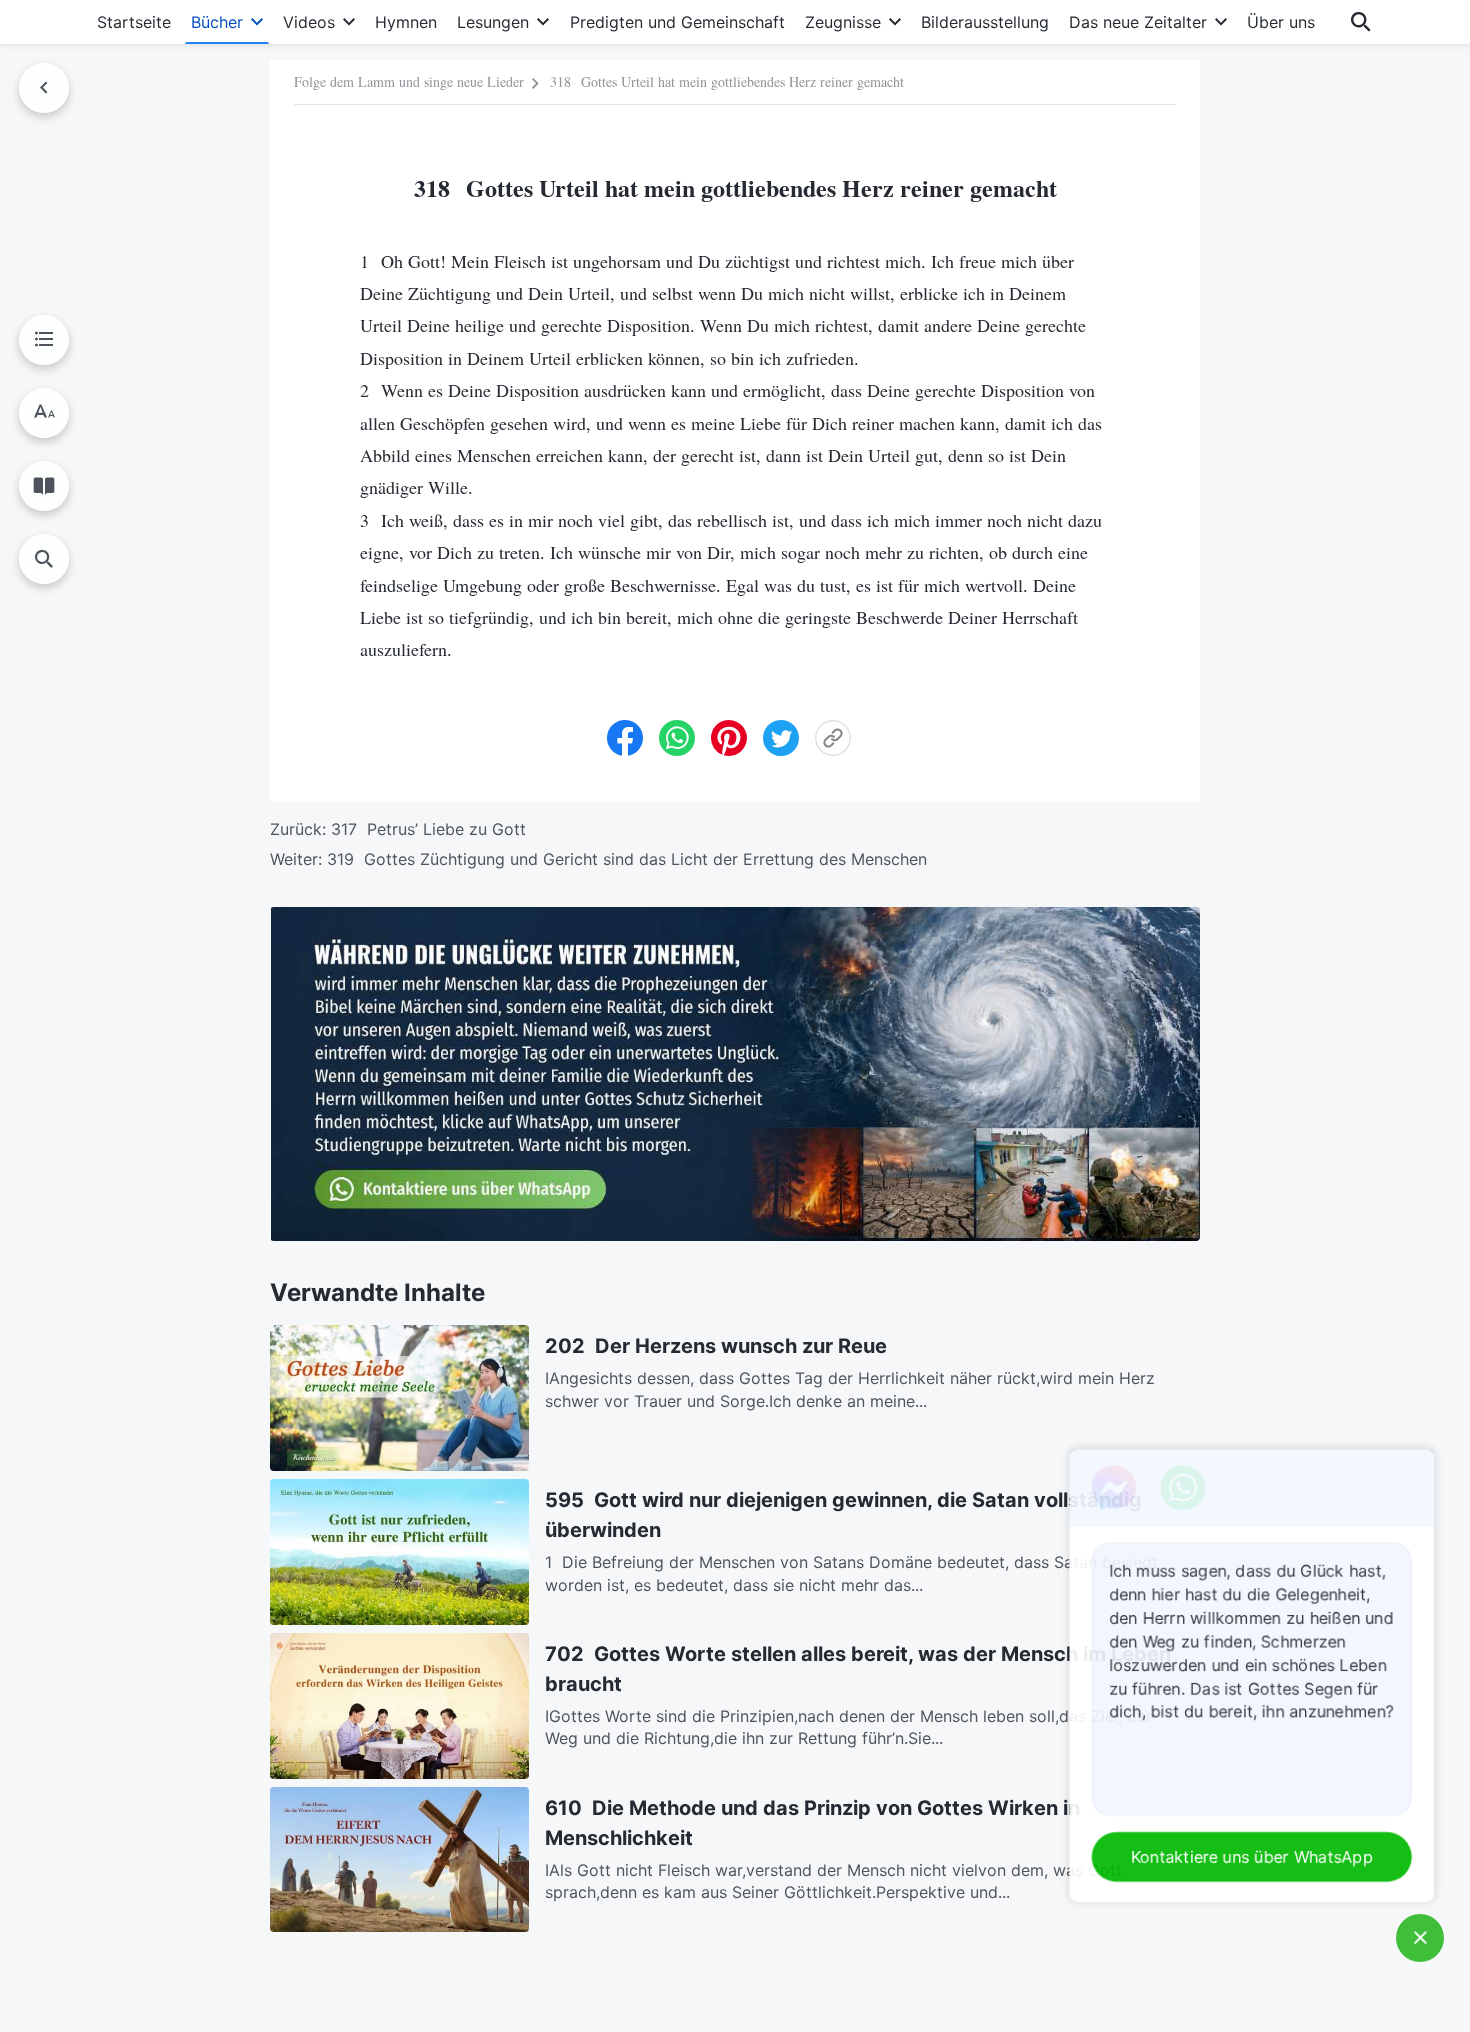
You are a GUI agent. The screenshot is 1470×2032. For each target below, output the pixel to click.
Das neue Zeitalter (1138, 22)
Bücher (217, 22)
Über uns (1281, 22)
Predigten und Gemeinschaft (677, 22)
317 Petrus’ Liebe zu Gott (428, 829)
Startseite (134, 22)
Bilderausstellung (985, 22)
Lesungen (493, 22)
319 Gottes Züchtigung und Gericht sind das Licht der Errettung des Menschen (627, 859)
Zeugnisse (843, 22)
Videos (309, 22)
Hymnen (406, 22)
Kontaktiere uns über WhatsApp (1254, 1857)
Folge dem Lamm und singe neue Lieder (409, 81)
